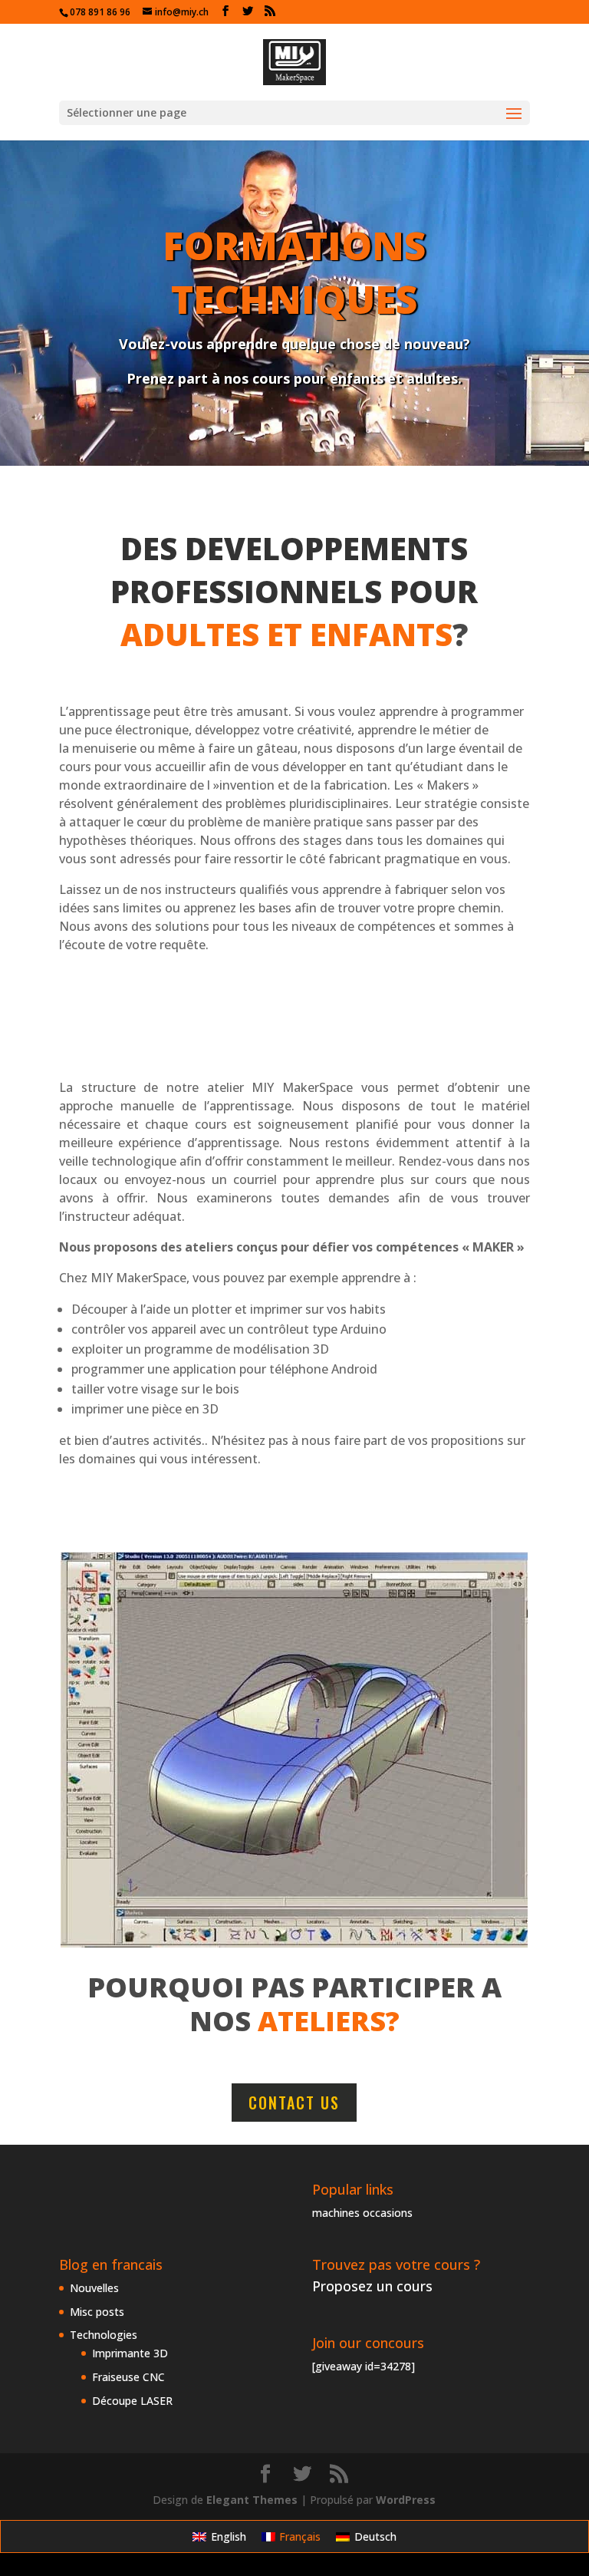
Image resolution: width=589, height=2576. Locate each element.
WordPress (406, 2500)
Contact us (294, 2103)
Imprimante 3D (130, 2353)
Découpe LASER (132, 2401)
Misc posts (97, 2312)
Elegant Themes (252, 2500)
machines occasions (362, 2213)
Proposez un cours (372, 2286)
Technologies (104, 2335)
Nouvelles (94, 2288)
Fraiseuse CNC (128, 2377)
